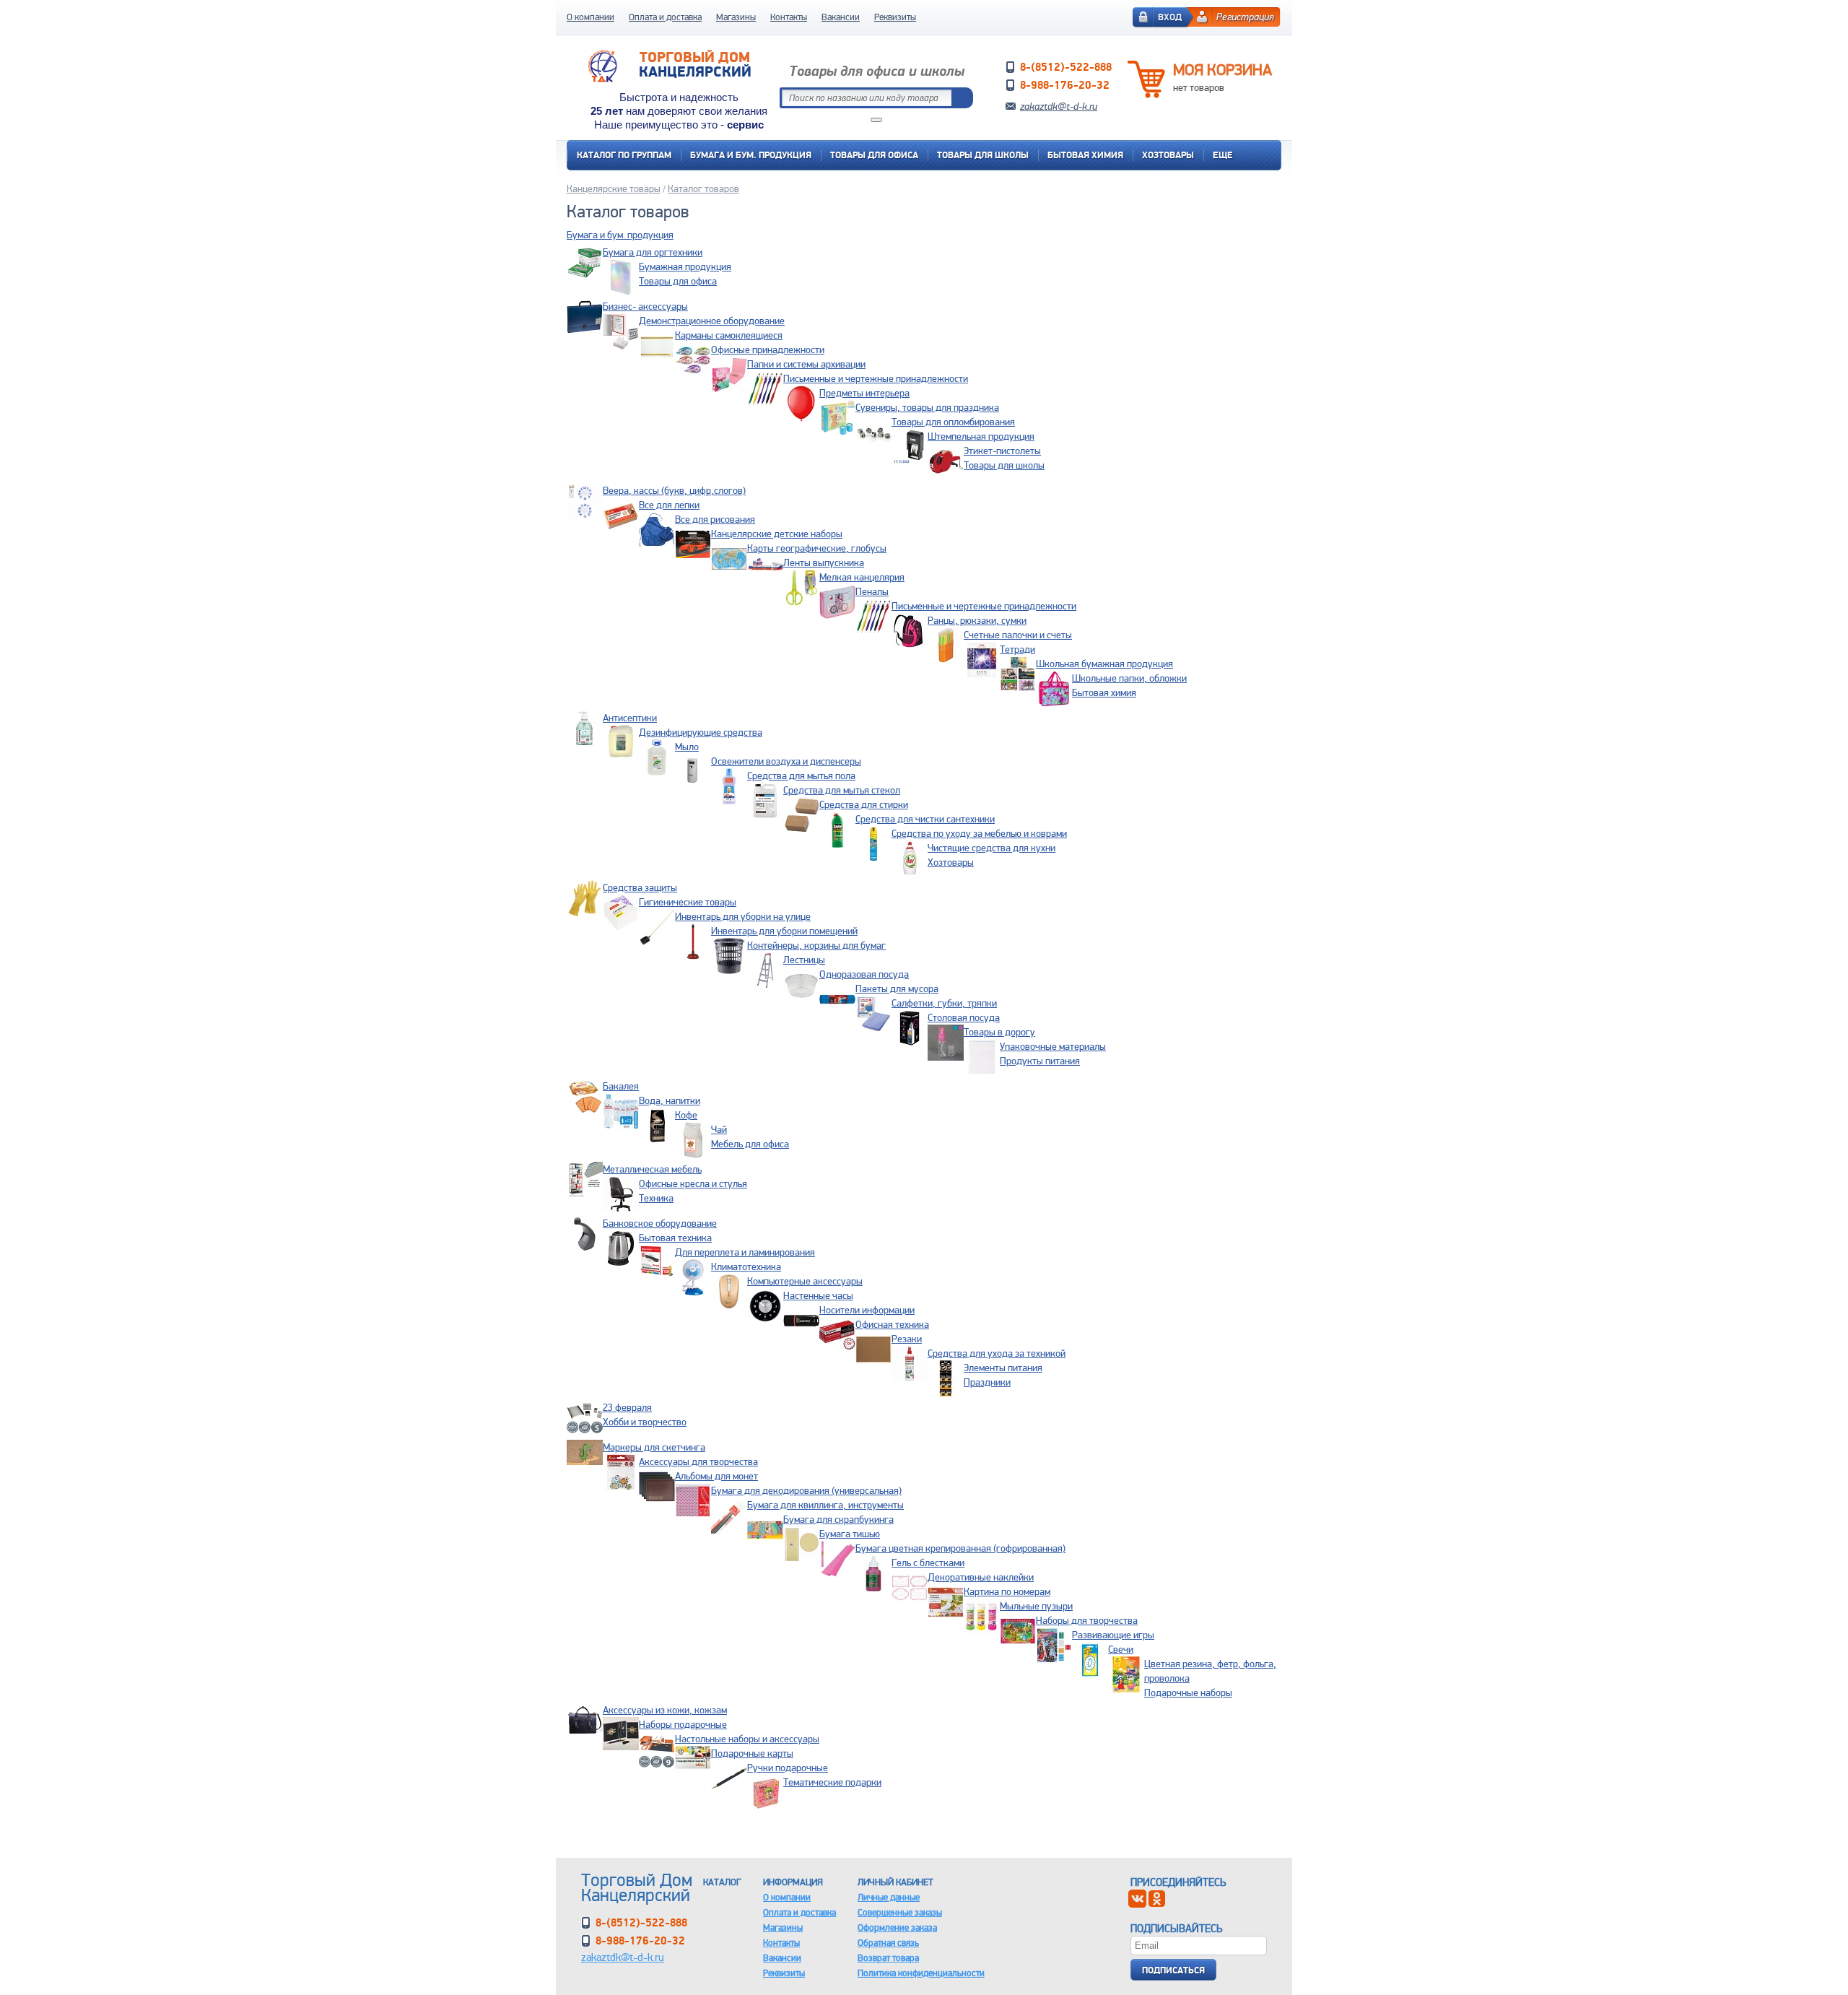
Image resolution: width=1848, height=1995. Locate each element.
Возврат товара (888, 1958)
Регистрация (1245, 17)
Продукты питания (1040, 1061)
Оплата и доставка (665, 17)
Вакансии (841, 17)
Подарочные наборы (1188, 1692)
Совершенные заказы (900, 1912)
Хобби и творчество (645, 1422)
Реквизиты (895, 17)
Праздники (987, 1382)
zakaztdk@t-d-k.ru (1059, 106)
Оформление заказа (897, 1927)
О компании (590, 17)
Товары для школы (983, 155)
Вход (1170, 17)
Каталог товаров (703, 188)
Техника (656, 1198)
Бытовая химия (1085, 155)
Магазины (736, 17)
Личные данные (889, 1897)
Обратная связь (888, 1943)
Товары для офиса (874, 155)
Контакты (789, 17)
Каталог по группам (624, 155)
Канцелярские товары (614, 188)
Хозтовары (1168, 155)
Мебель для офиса (750, 1144)
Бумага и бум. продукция (751, 155)
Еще (1223, 155)
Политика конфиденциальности (921, 1973)
